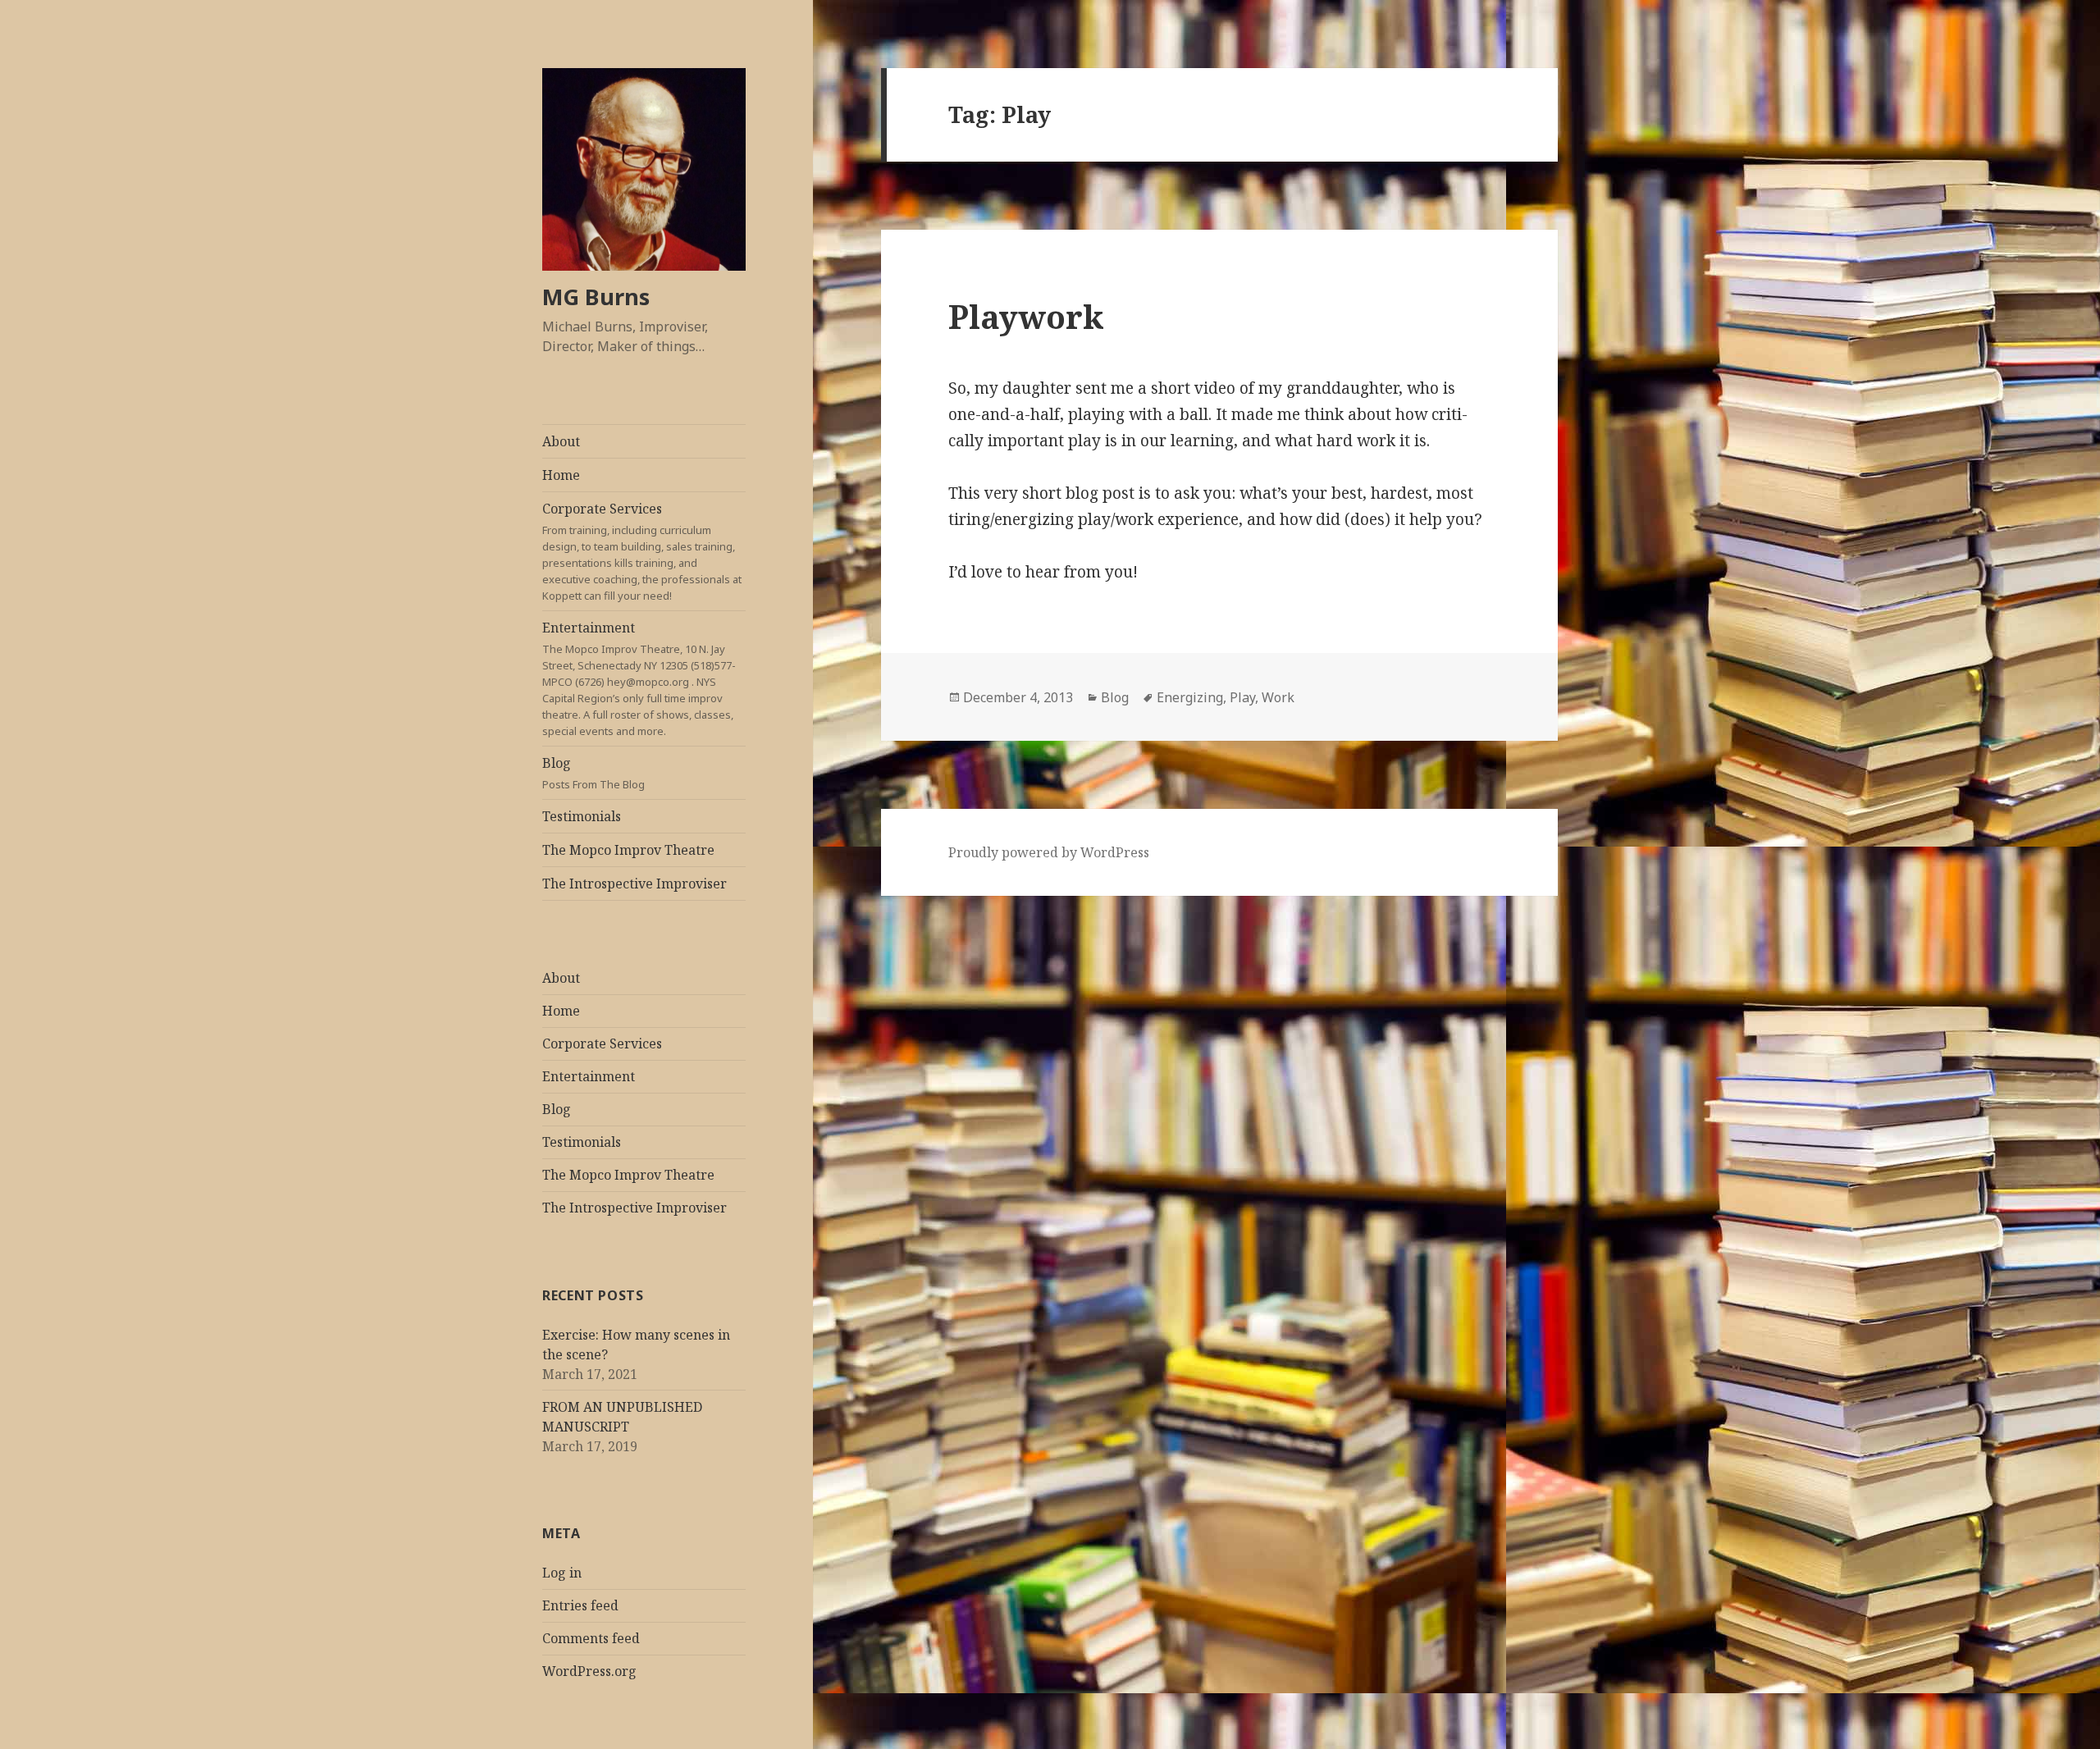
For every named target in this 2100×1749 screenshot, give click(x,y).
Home (561, 475)
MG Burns (596, 297)
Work (1278, 697)
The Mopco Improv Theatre (628, 850)
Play (1242, 697)
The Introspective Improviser (635, 884)
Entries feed (580, 1605)
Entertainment (639, 678)
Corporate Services (642, 551)
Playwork (1026, 316)
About (561, 441)
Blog (593, 773)
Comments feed (591, 1638)
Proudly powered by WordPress (1049, 852)
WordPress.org (589, 1671)
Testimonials (582, 816)
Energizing (1190, 697)
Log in (562, 1573)
